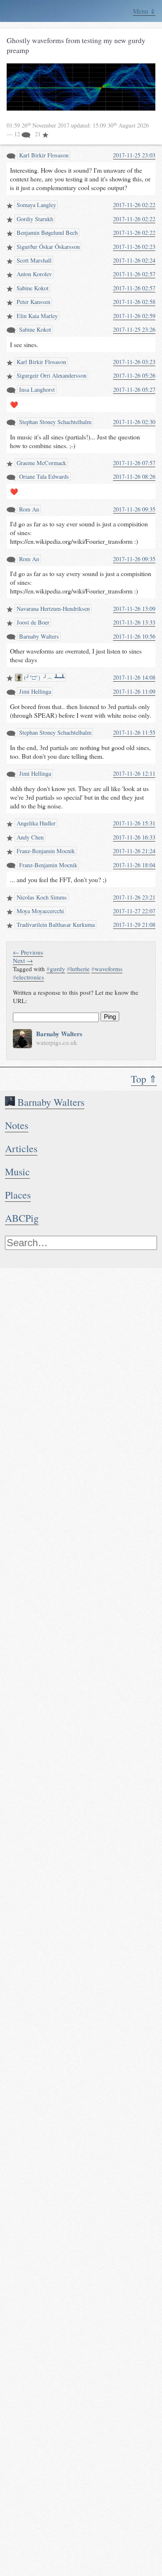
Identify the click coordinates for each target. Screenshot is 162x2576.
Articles (21, 1148)
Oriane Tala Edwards (43, 476)
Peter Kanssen (33, 302)
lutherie (78, 969)
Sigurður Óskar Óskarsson (47, 247)
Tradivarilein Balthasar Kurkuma (55, 925)
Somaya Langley (36, 205)
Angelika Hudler (35, 823)
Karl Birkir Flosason (43, 155)
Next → (23, 960)
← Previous (28, 952)
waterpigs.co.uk (57, 1042)
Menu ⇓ (144, 11)
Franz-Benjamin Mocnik (45, 851)
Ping (110, 1017)
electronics (28, 977)
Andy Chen (29, 837)
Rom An (28, 509)
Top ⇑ (144, 1079)
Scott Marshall (33, 260)
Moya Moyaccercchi (39, 911)
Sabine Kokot (32, 288)
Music (17, 1172)
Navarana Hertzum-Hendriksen (52, 609)
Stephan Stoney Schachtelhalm (54, 422)
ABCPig (22, 1218)
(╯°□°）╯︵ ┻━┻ (43, 677)
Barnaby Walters (50, 1102)
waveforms (107, 969)
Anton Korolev (33, 274)
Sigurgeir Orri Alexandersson (51, 375)
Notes (17, 1125)
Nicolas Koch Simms (41, 897)
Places (18, 1195)
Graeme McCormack (40, 463)
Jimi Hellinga (34, 691)
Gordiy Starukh (34, 219)
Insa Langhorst (36, 390)
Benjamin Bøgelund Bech (46, 233)
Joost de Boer (32, 622)
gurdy (56, 969)
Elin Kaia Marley (36, 316)
